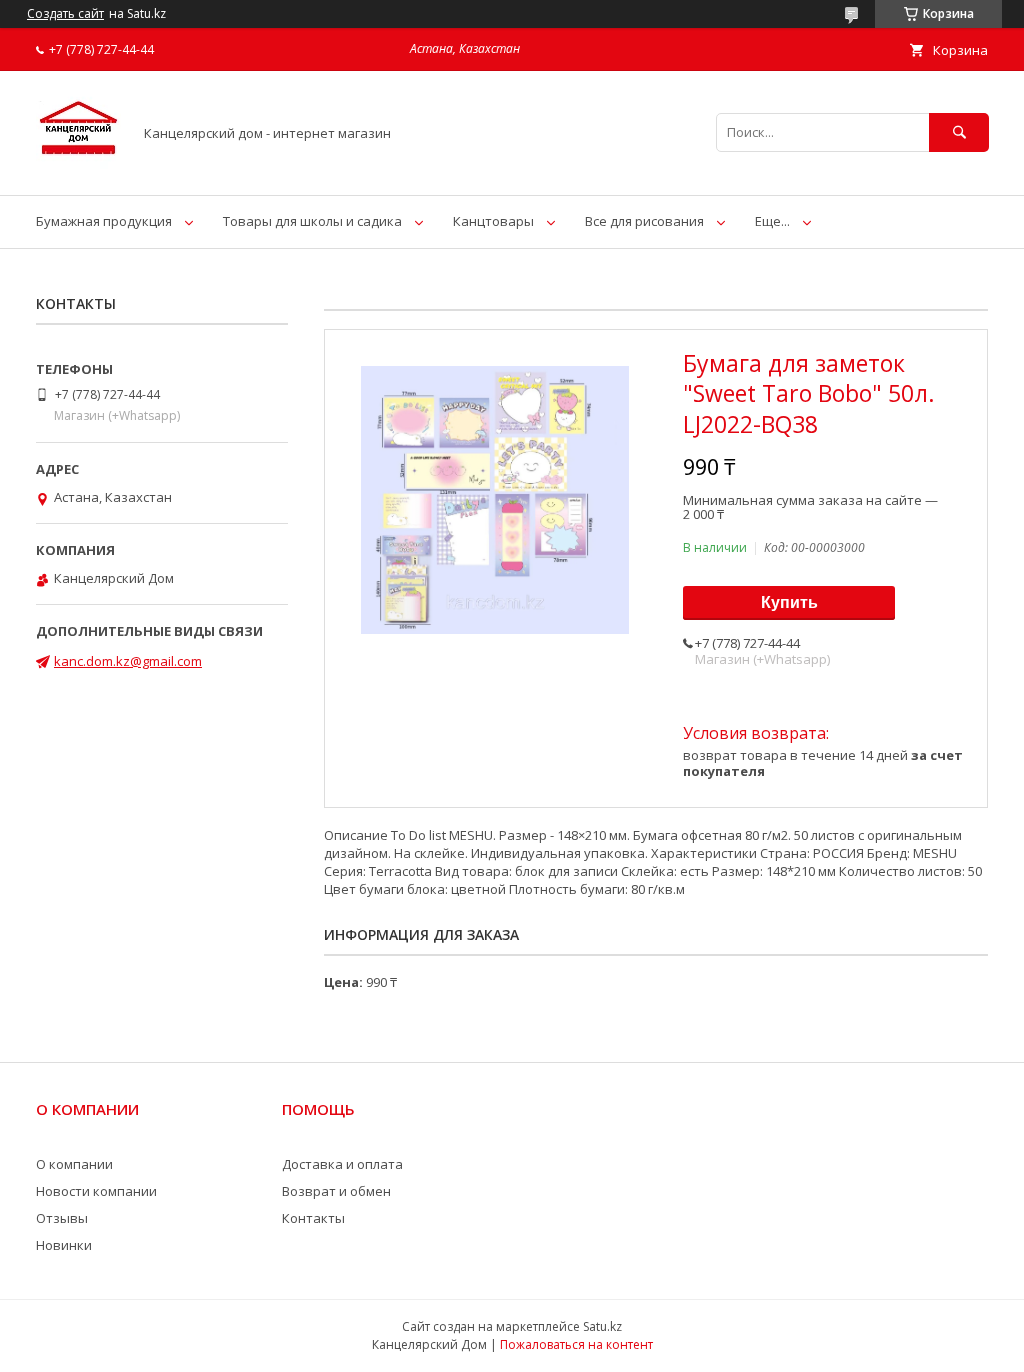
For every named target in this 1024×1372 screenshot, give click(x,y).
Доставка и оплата (342, 1164)
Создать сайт (65, 14)
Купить (789, 602)
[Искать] (959, 132)
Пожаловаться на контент (576, 1344)
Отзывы (62, 1218)
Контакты (313, 1218)
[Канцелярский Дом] (78, 169)
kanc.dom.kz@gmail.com (128, 661)
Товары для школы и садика (312, 221)
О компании (74, 1164)
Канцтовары (493, 221)
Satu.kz (602, 1326)
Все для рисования (644, 221)
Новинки (64, 1245)
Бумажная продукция (104, 221)
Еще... (772, 221)
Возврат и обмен (336, 1191)
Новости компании (96, 1191)
